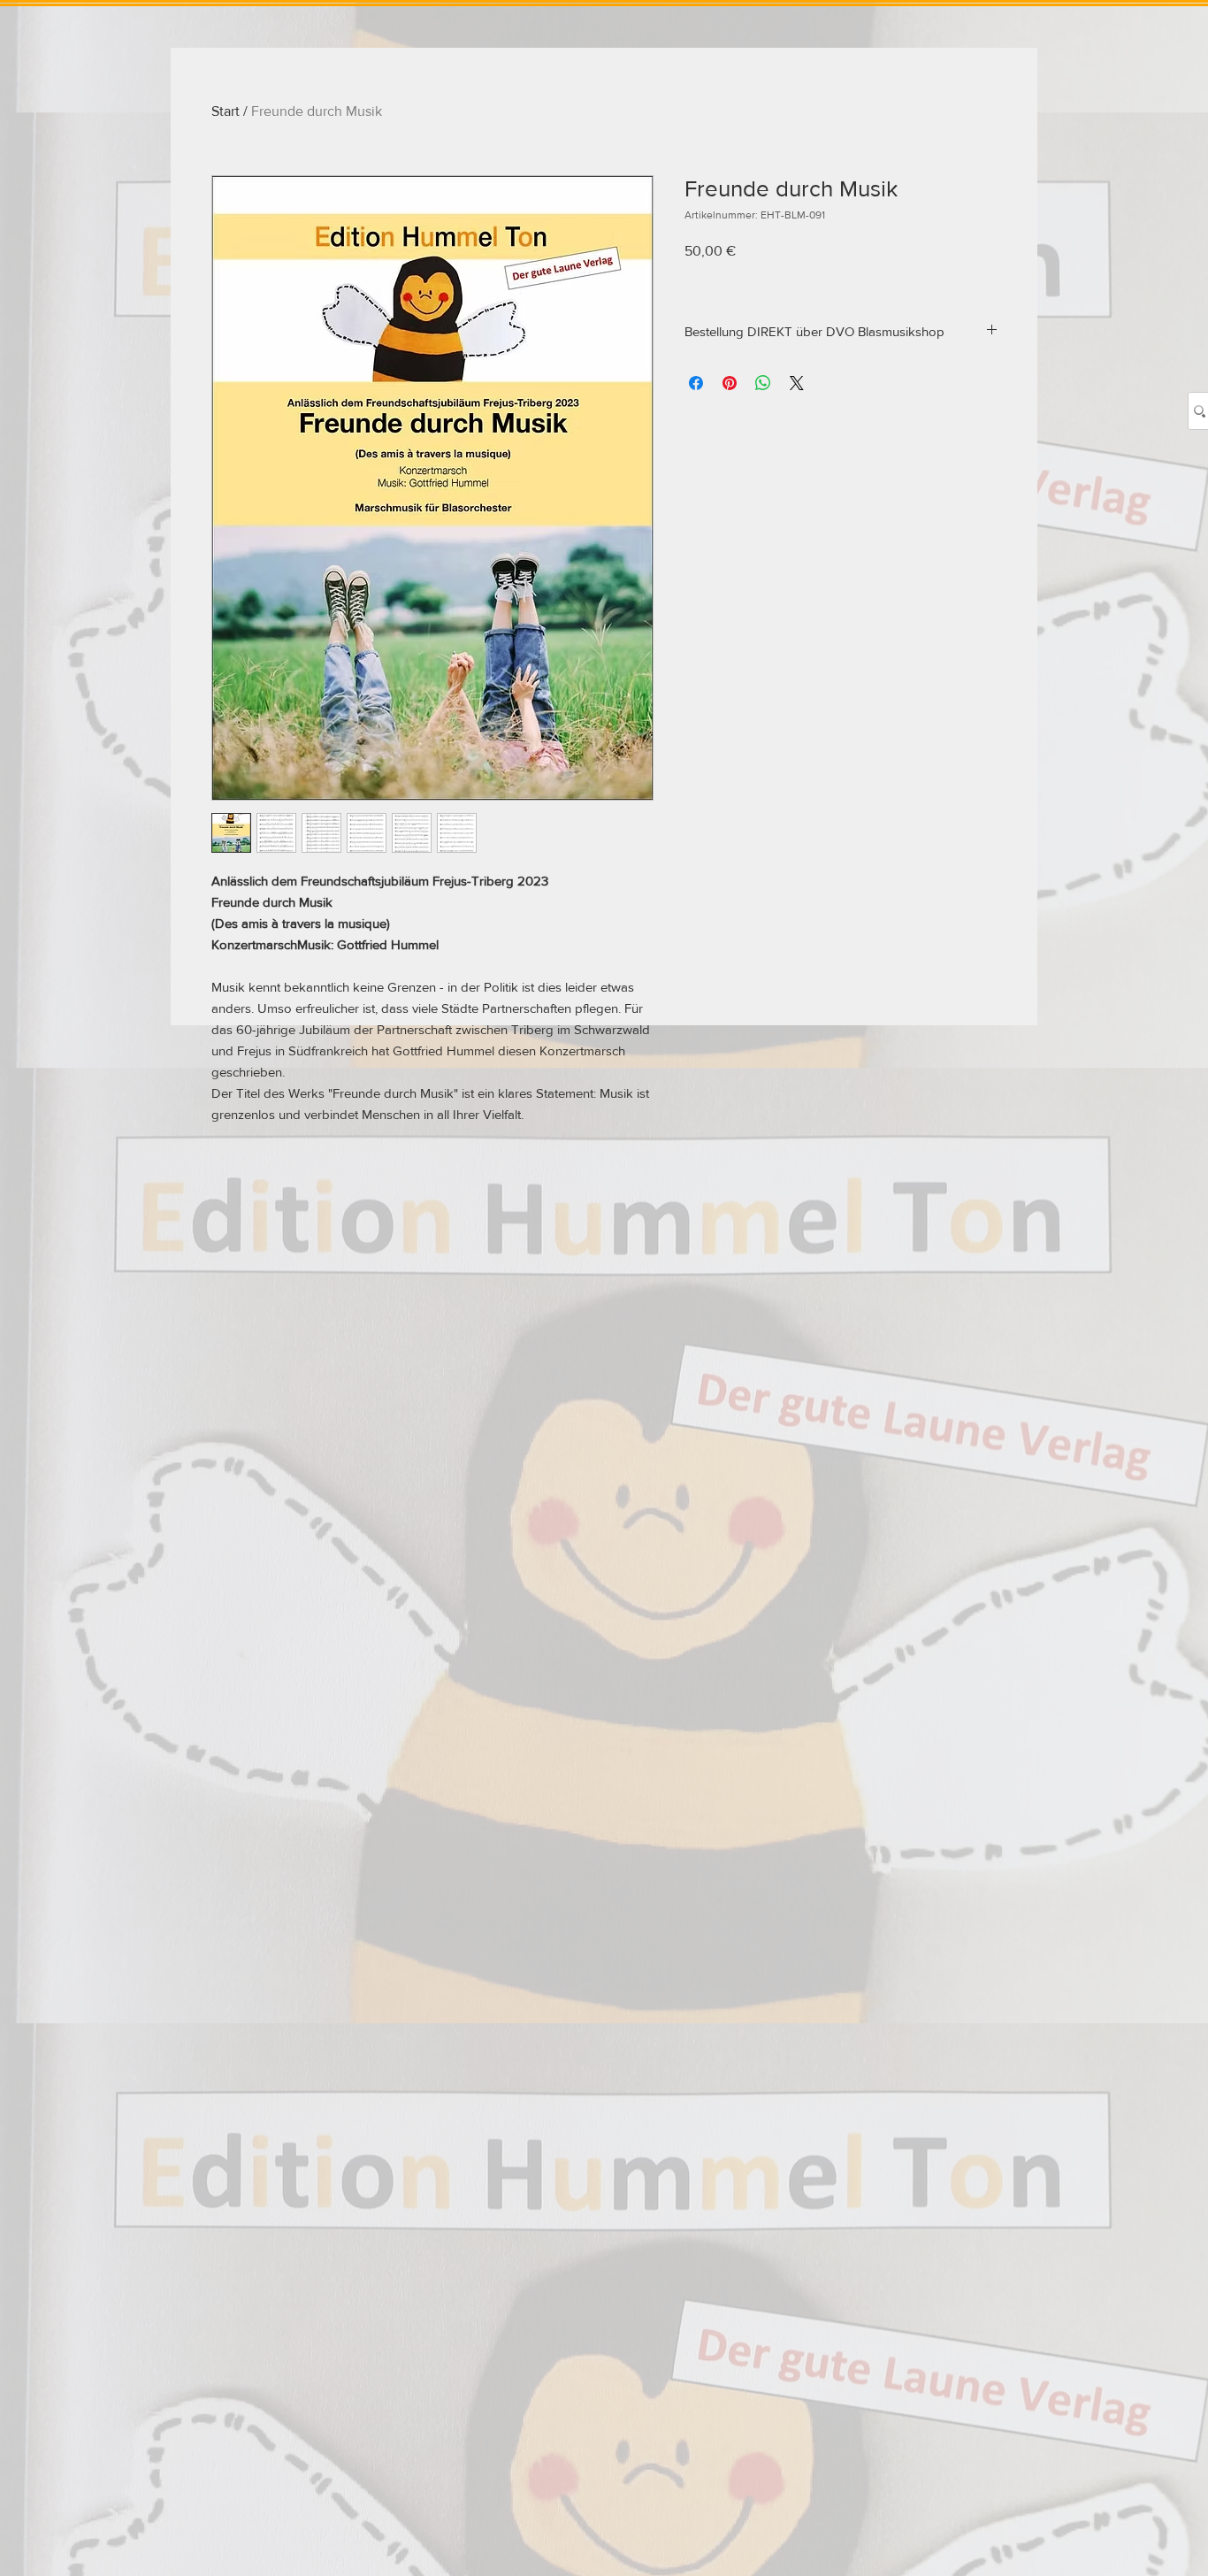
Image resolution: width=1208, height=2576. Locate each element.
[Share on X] (797, 383)
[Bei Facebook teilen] (696, 383)
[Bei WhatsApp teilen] (763, 383)
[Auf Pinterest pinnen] (730, 383)
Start (226, 111)
